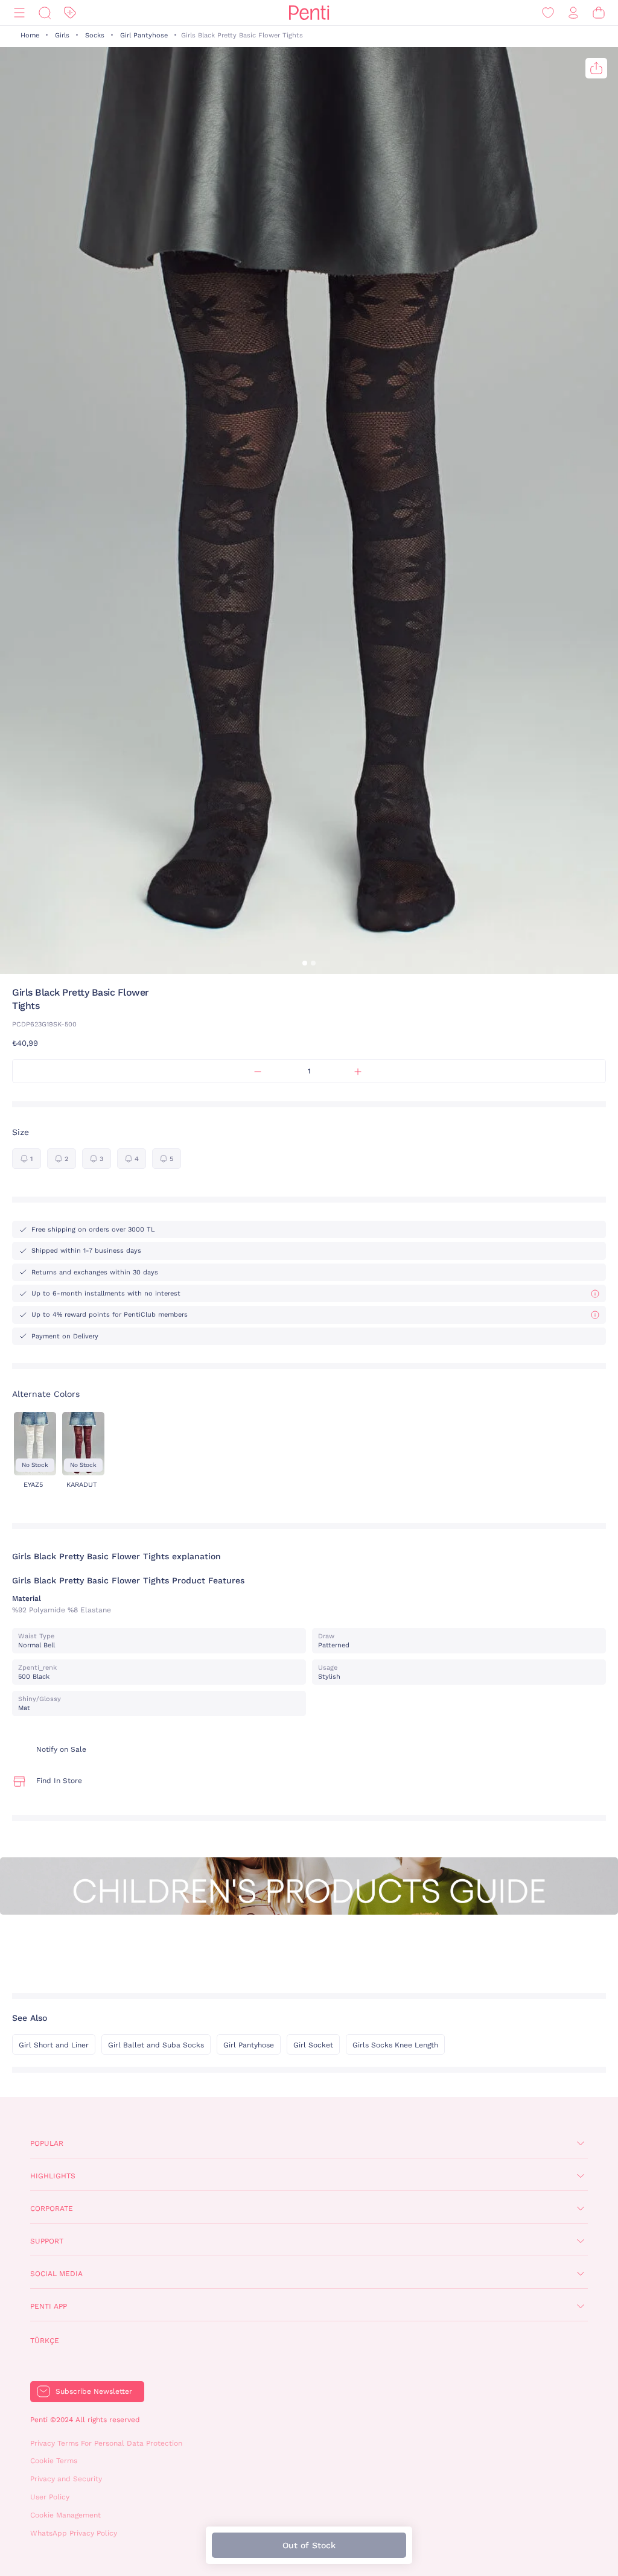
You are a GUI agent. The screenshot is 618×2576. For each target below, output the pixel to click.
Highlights (53, 2176)
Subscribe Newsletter (94, 2391)
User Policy (50, 2497)
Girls (62, 35)
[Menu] (19, 13)
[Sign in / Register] (573, 13)
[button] (305, 963)
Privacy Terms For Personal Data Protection (106, 2443)
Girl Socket (313, 2045)
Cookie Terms (54, 2461)
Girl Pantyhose (144, 35)
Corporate (52, 2209)
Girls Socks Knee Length (395, 2045)
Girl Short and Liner (54, 2045)
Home (30, 35)
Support (47, 2241)
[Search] (45, 13)
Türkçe (45, 2341)
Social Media (56, 2274)
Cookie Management (65, 2515)
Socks (95, 35)
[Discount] (70, 13)
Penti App (49, 2306)
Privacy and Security (66, 2479)
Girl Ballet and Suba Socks (156, 2045)
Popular (47, 2143)
